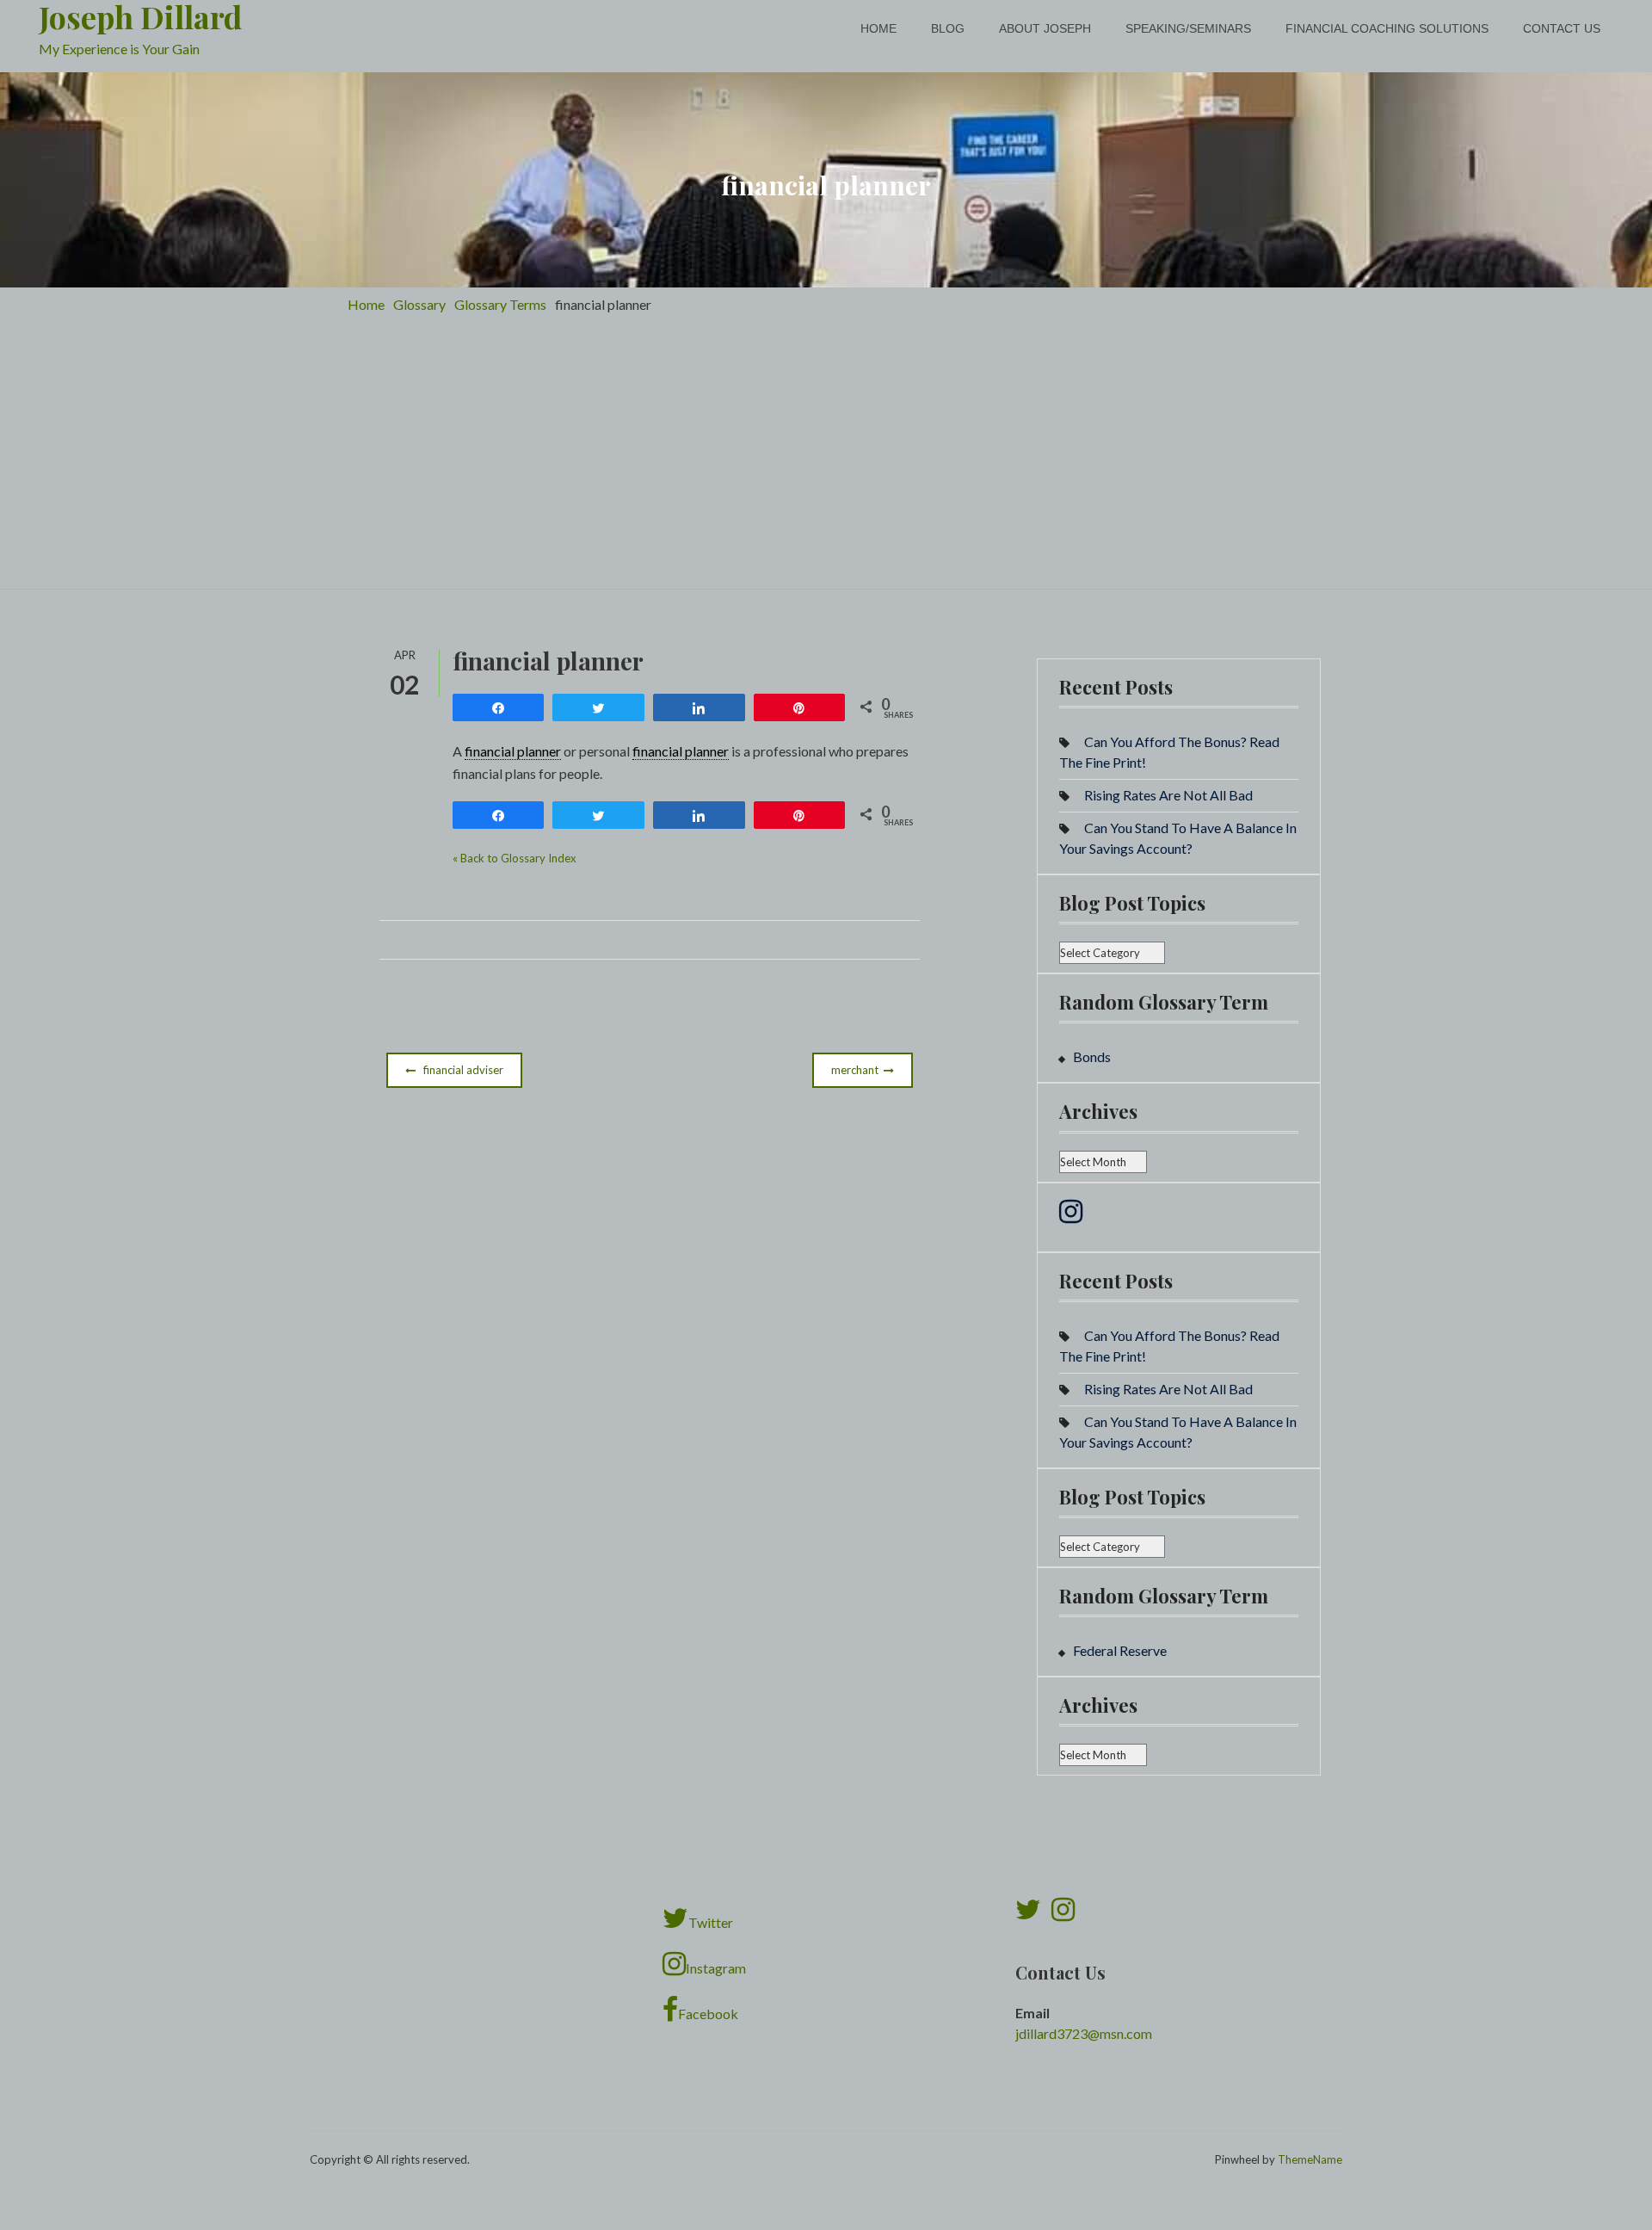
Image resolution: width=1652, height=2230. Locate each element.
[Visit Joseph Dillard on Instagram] (1071, 1216)
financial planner (513, 751)
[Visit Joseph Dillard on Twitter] (1028, 1914)
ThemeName (1310, 2159)
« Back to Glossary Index (515, 858)
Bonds (1092, 1056)
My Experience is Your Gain (119, 49)
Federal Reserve (1120, 1650)
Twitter (711, 1922)
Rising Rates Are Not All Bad (1168, 795)
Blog (948, 28)
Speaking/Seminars (1188, 28)
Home (878, 28)
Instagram (716, 1968)
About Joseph (1045, 28)
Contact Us (1562, 28)
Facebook (708, 2014)
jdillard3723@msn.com (1084, 2033)
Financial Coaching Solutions (1387, 28)
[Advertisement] (826, 460)
